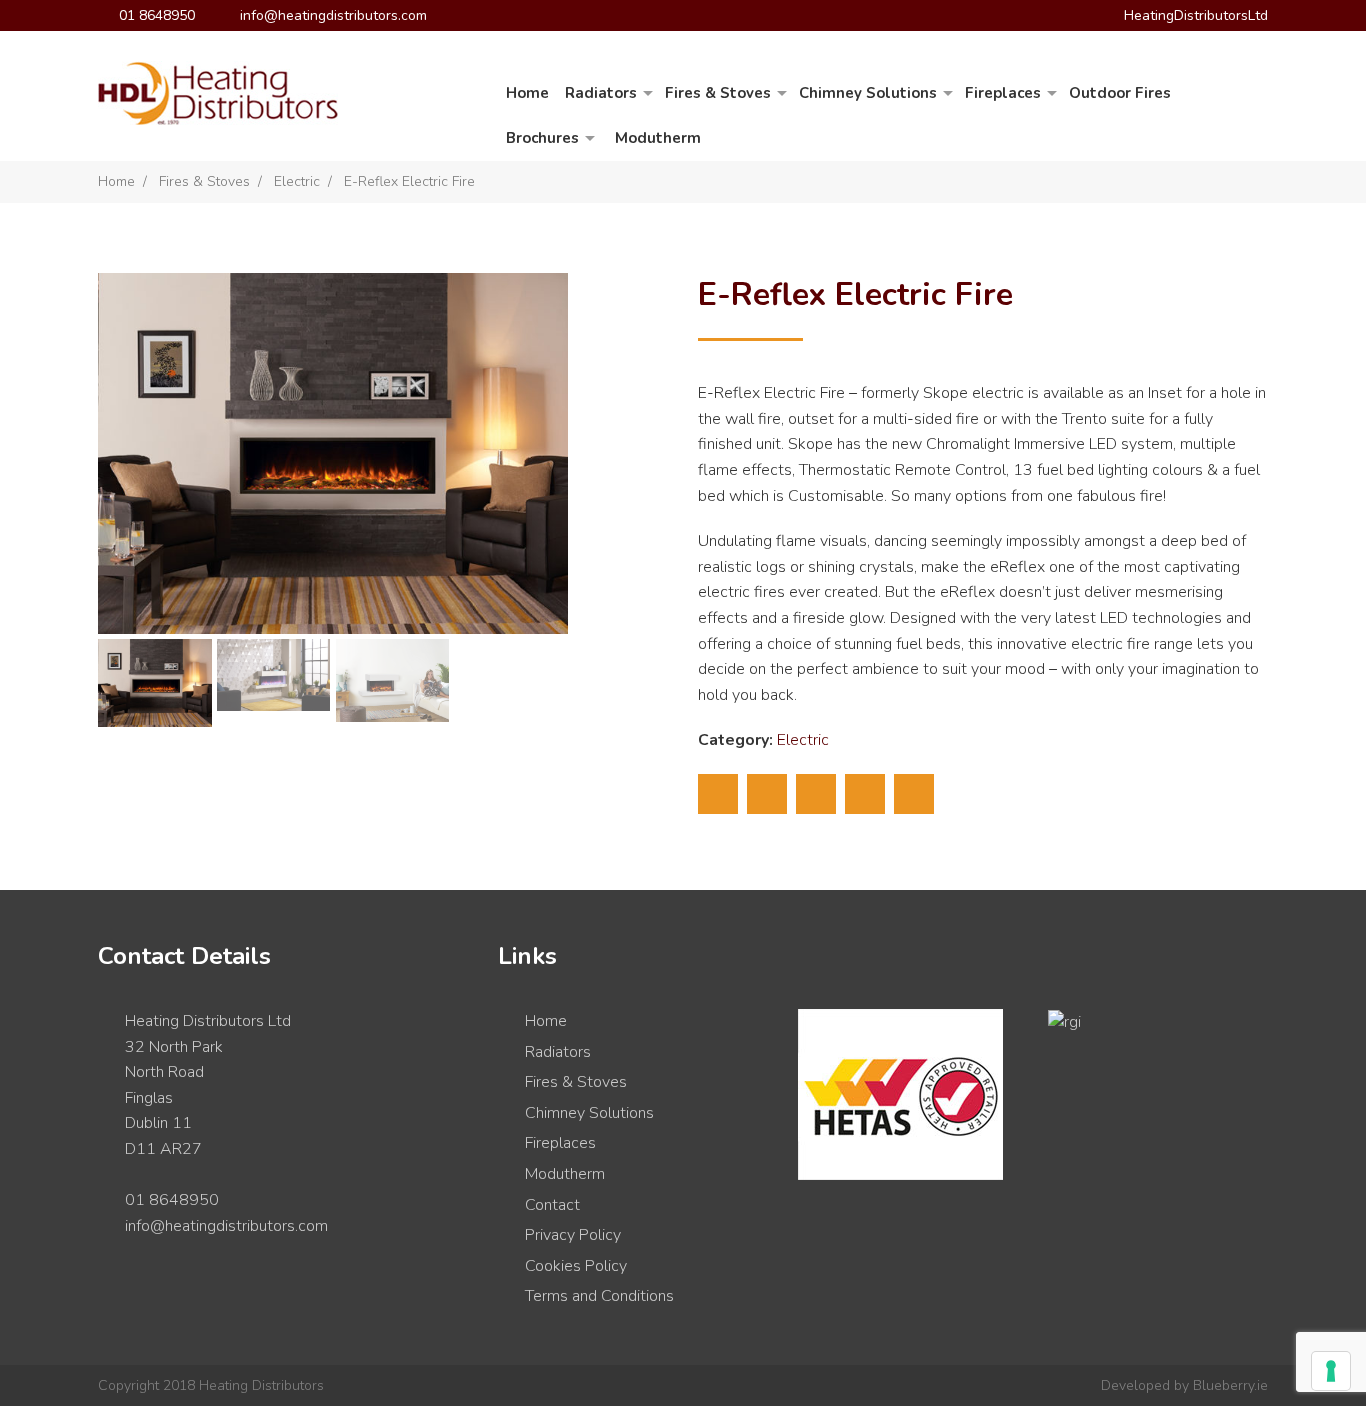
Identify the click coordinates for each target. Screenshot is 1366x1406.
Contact (552, 1205)
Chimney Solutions (868, 93)
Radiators (601, 93)
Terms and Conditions (599, 1296)
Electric (297, 181)
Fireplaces (1003, 93)
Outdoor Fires (1120, 93)
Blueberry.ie (1230, 1385)
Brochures (542, 138)
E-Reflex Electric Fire (409, 181)
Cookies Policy (576, 1266)
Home (527, 93)
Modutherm (658, 138)
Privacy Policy (573, 1235)
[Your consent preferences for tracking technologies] (1331, 1371)
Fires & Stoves (718, 93)
